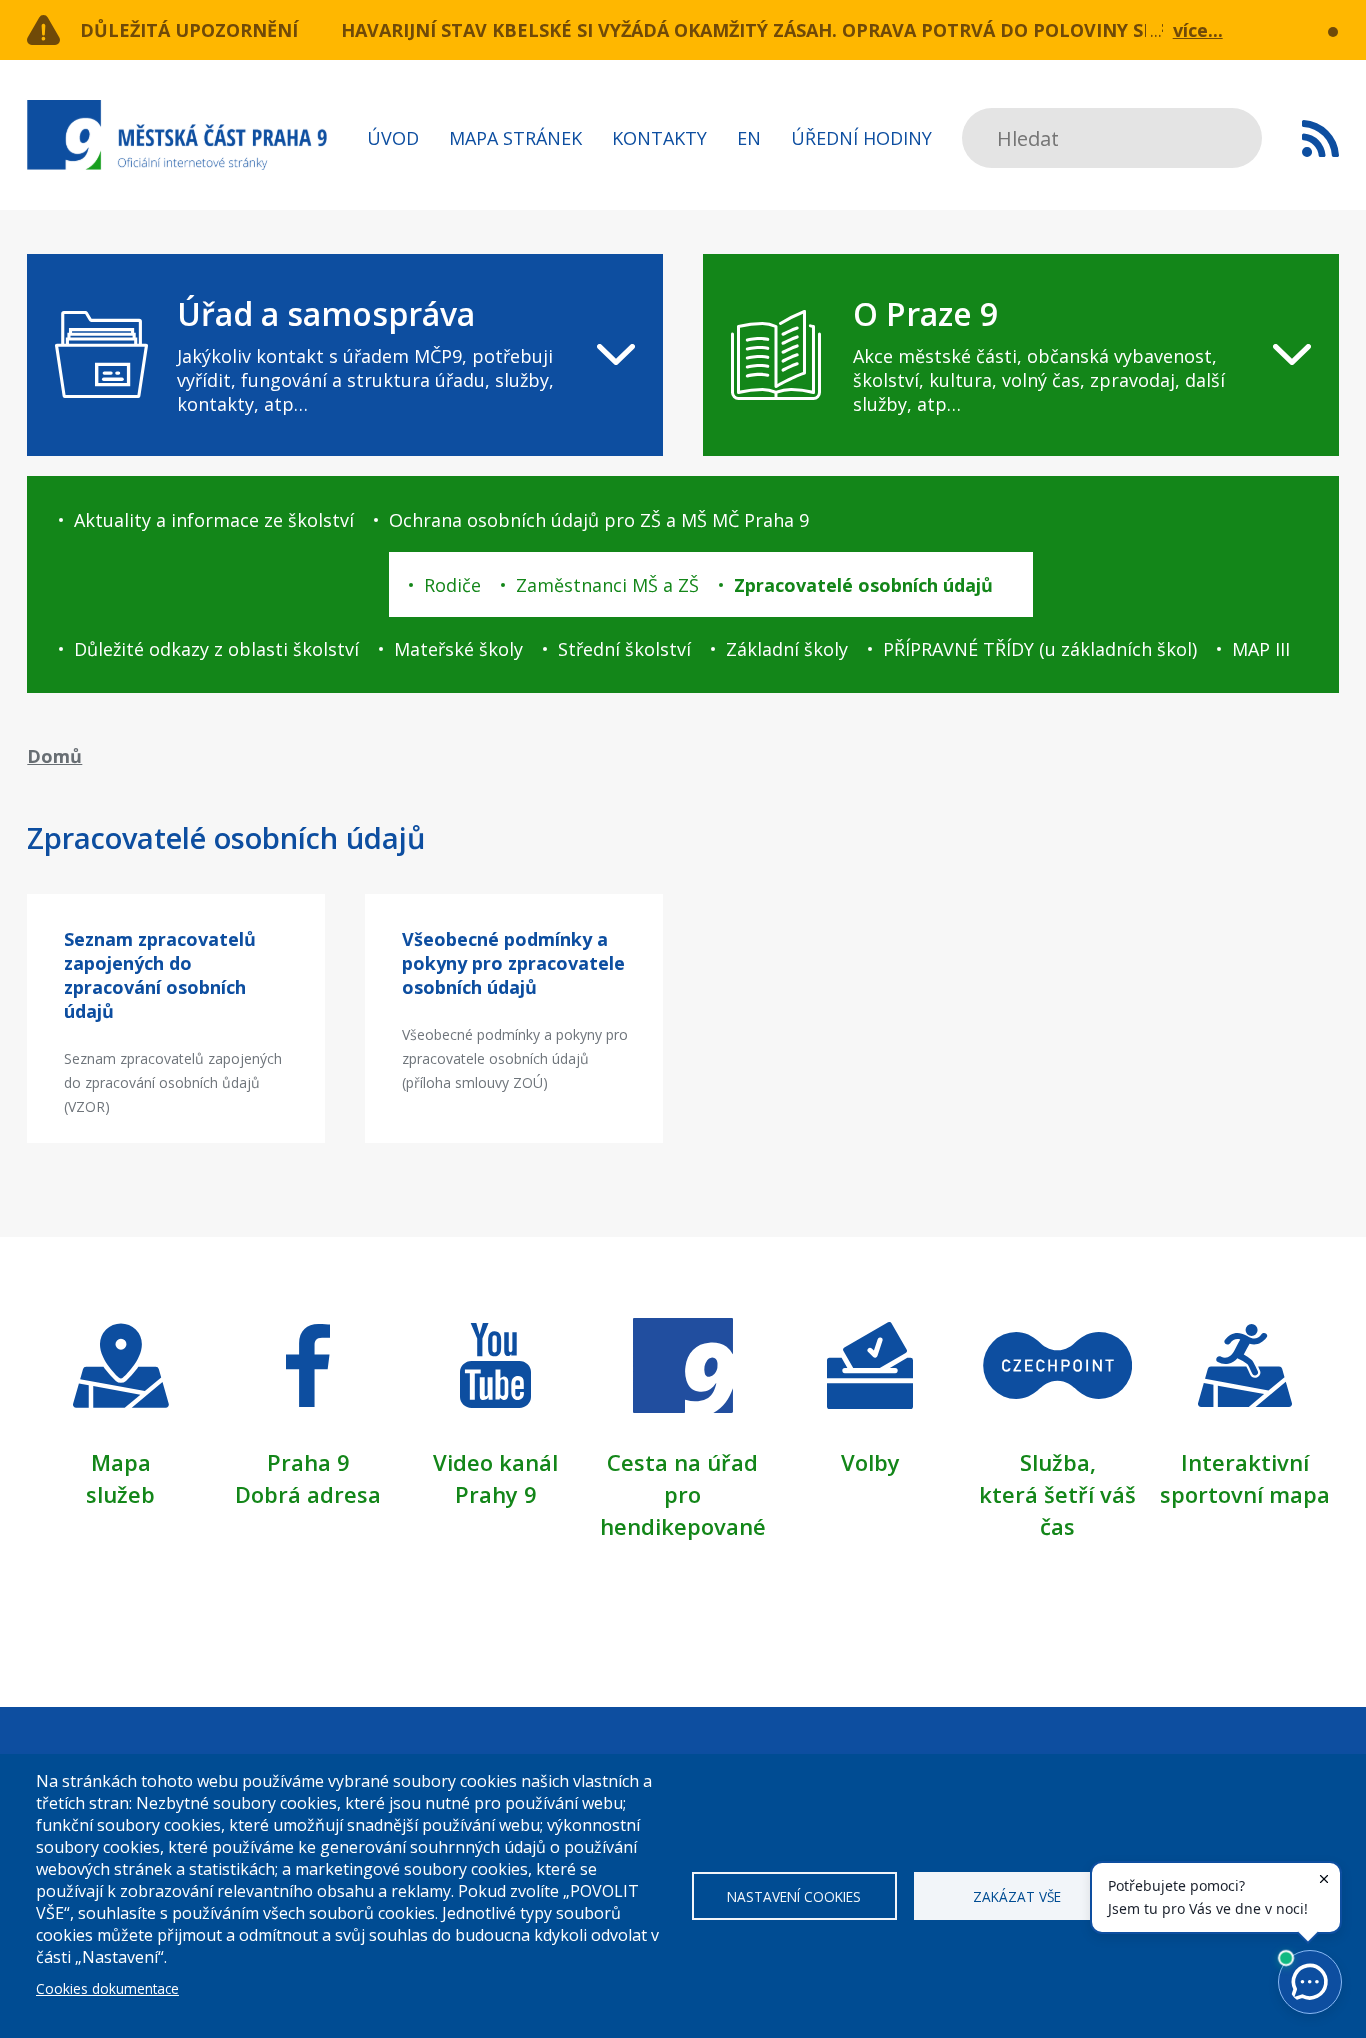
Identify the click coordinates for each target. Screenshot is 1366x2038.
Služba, (1058, 1462)
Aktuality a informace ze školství (214, 520)
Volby (870, 1462)
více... (1198, 30)
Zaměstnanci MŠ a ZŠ (607, 585)
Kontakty (659, 138)
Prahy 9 (496, 1494)
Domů (54, 756)
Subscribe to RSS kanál (1320, 138)
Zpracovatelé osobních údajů (863, 585)
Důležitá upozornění (189, 30)
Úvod (393, 138)
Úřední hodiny (861, 138)
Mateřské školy (458, 649)
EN (749, 138)
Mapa (121, 1462)
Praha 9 (308, 1462)
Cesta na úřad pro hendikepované (683, 1494)
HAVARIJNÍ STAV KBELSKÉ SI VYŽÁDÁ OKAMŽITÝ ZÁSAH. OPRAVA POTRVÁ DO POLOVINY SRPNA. (770, 30)
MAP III (1261, 649)
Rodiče (452, 585)
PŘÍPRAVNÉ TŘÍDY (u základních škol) (1040, 649)
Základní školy (787, 649)
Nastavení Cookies (794, 1896)
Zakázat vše (1017, 1896)
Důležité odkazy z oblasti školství (216, 649)
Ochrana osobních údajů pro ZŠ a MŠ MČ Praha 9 (599, 520)
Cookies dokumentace (107, 1988)
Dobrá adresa (308, 1494)
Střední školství (624, 649)
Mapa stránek (515, 138)
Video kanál (495, 1462)
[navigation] (345, 355)
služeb (120, 1494)
